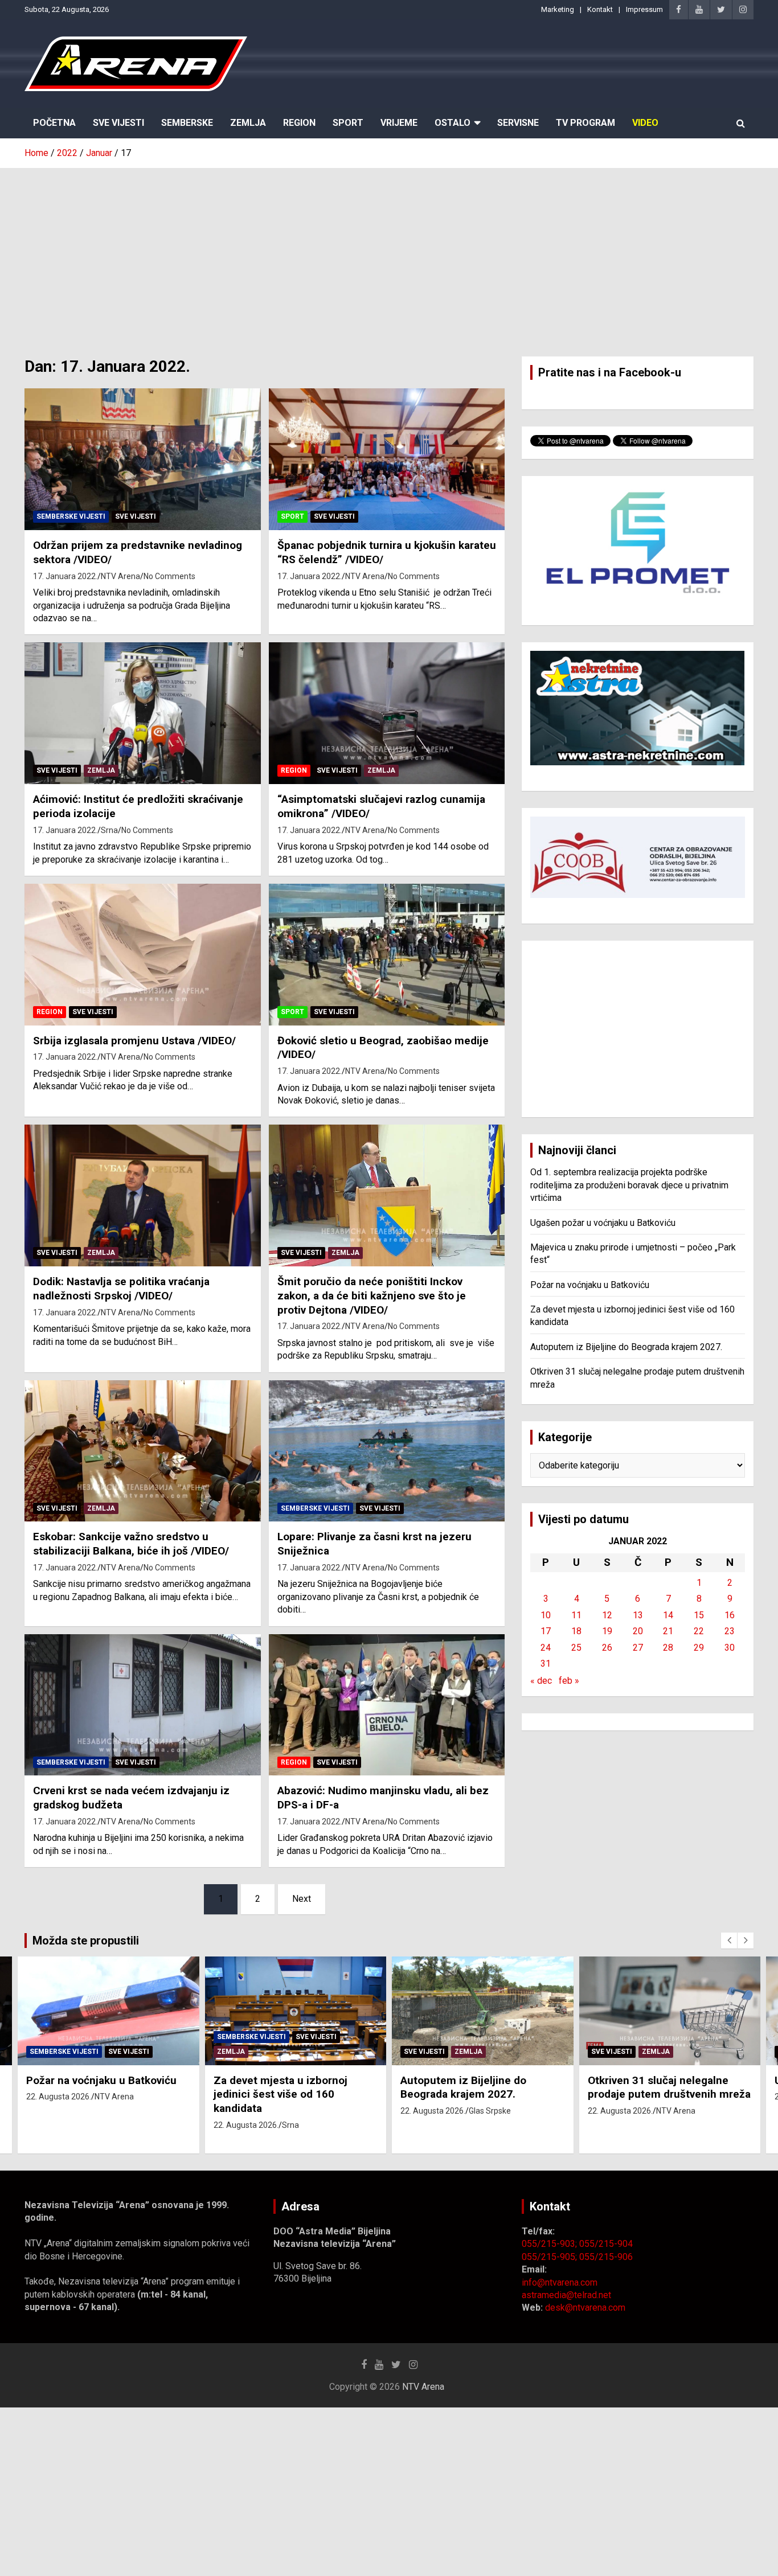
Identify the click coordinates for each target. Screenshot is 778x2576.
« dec (541, 1681)
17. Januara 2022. (65, 576)
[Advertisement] (389, 254)
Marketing (558, 9)
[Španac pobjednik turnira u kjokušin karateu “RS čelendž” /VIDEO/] (386, 460)
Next (302, 1899)
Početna (54, 123)
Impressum (644, 9)
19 (607, 1631)
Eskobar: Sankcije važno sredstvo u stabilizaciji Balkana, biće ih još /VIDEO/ (131, 1544)
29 (699, 1648)
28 (668, 1648)
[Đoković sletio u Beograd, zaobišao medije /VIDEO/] (386, 954)
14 (668, 1615)
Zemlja (248, 123)
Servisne (518, 123)
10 (546, 1615)
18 (576, 1631)
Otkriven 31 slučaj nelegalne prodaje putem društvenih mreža (669, 2087)
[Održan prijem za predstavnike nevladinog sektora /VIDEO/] (143, 460)
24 (546, 1648)
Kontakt (600, 9)
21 (668, 1631)
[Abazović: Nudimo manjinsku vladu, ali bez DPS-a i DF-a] (386, 1705)
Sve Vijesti (118, 123)
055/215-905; (550, 2257)
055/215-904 (606, 2244)
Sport (348, 123)
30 (730, 1648)
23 (730, 1631)
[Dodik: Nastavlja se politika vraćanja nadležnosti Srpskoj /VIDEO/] (143, 1196)
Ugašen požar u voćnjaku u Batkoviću (603, 1223)
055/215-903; (550, 2244)
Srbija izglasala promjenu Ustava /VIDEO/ (134, 1041)
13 (638, 1615)
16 (730, 1615)
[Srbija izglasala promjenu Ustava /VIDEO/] (143, 954)
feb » (569, 1681)
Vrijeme (399, 123)
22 (699, 1631)
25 (576, 1648)
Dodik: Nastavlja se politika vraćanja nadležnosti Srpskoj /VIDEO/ (121, 1289)
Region (299, 123)
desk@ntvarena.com (585, 2308)
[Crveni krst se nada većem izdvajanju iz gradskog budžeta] (143, 1705)
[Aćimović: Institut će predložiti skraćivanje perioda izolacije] (143, 713)
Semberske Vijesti (71, 516)
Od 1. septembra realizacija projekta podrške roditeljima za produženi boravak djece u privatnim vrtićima (629, 1185)
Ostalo (453, 123)
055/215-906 (606, 2257)
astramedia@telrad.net (566, 2295)
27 (638, 1648)
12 (607, 1615)
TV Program (585, 123)
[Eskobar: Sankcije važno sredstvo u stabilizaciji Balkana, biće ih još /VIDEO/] (143, 1451)
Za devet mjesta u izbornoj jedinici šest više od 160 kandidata (281, 2094)
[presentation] (729, 1941)
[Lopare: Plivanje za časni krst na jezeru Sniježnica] (386, 1451)
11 (576, 1615)
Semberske (187, 123)
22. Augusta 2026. (59, 2097)
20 (638, 1631)
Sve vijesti (136, 516)
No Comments (169, 576)
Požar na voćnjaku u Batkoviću (590, 1285)
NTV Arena (120, 576)
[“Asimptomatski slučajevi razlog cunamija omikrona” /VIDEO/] (386, 713)
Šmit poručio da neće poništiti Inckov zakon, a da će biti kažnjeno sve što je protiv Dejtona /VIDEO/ (372, 1295)
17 (546, 1631)
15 (699, 1615)
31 (546, 1664)
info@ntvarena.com (560, 2282)
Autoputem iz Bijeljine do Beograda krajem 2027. (626, 1347)
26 (607, 1648)
